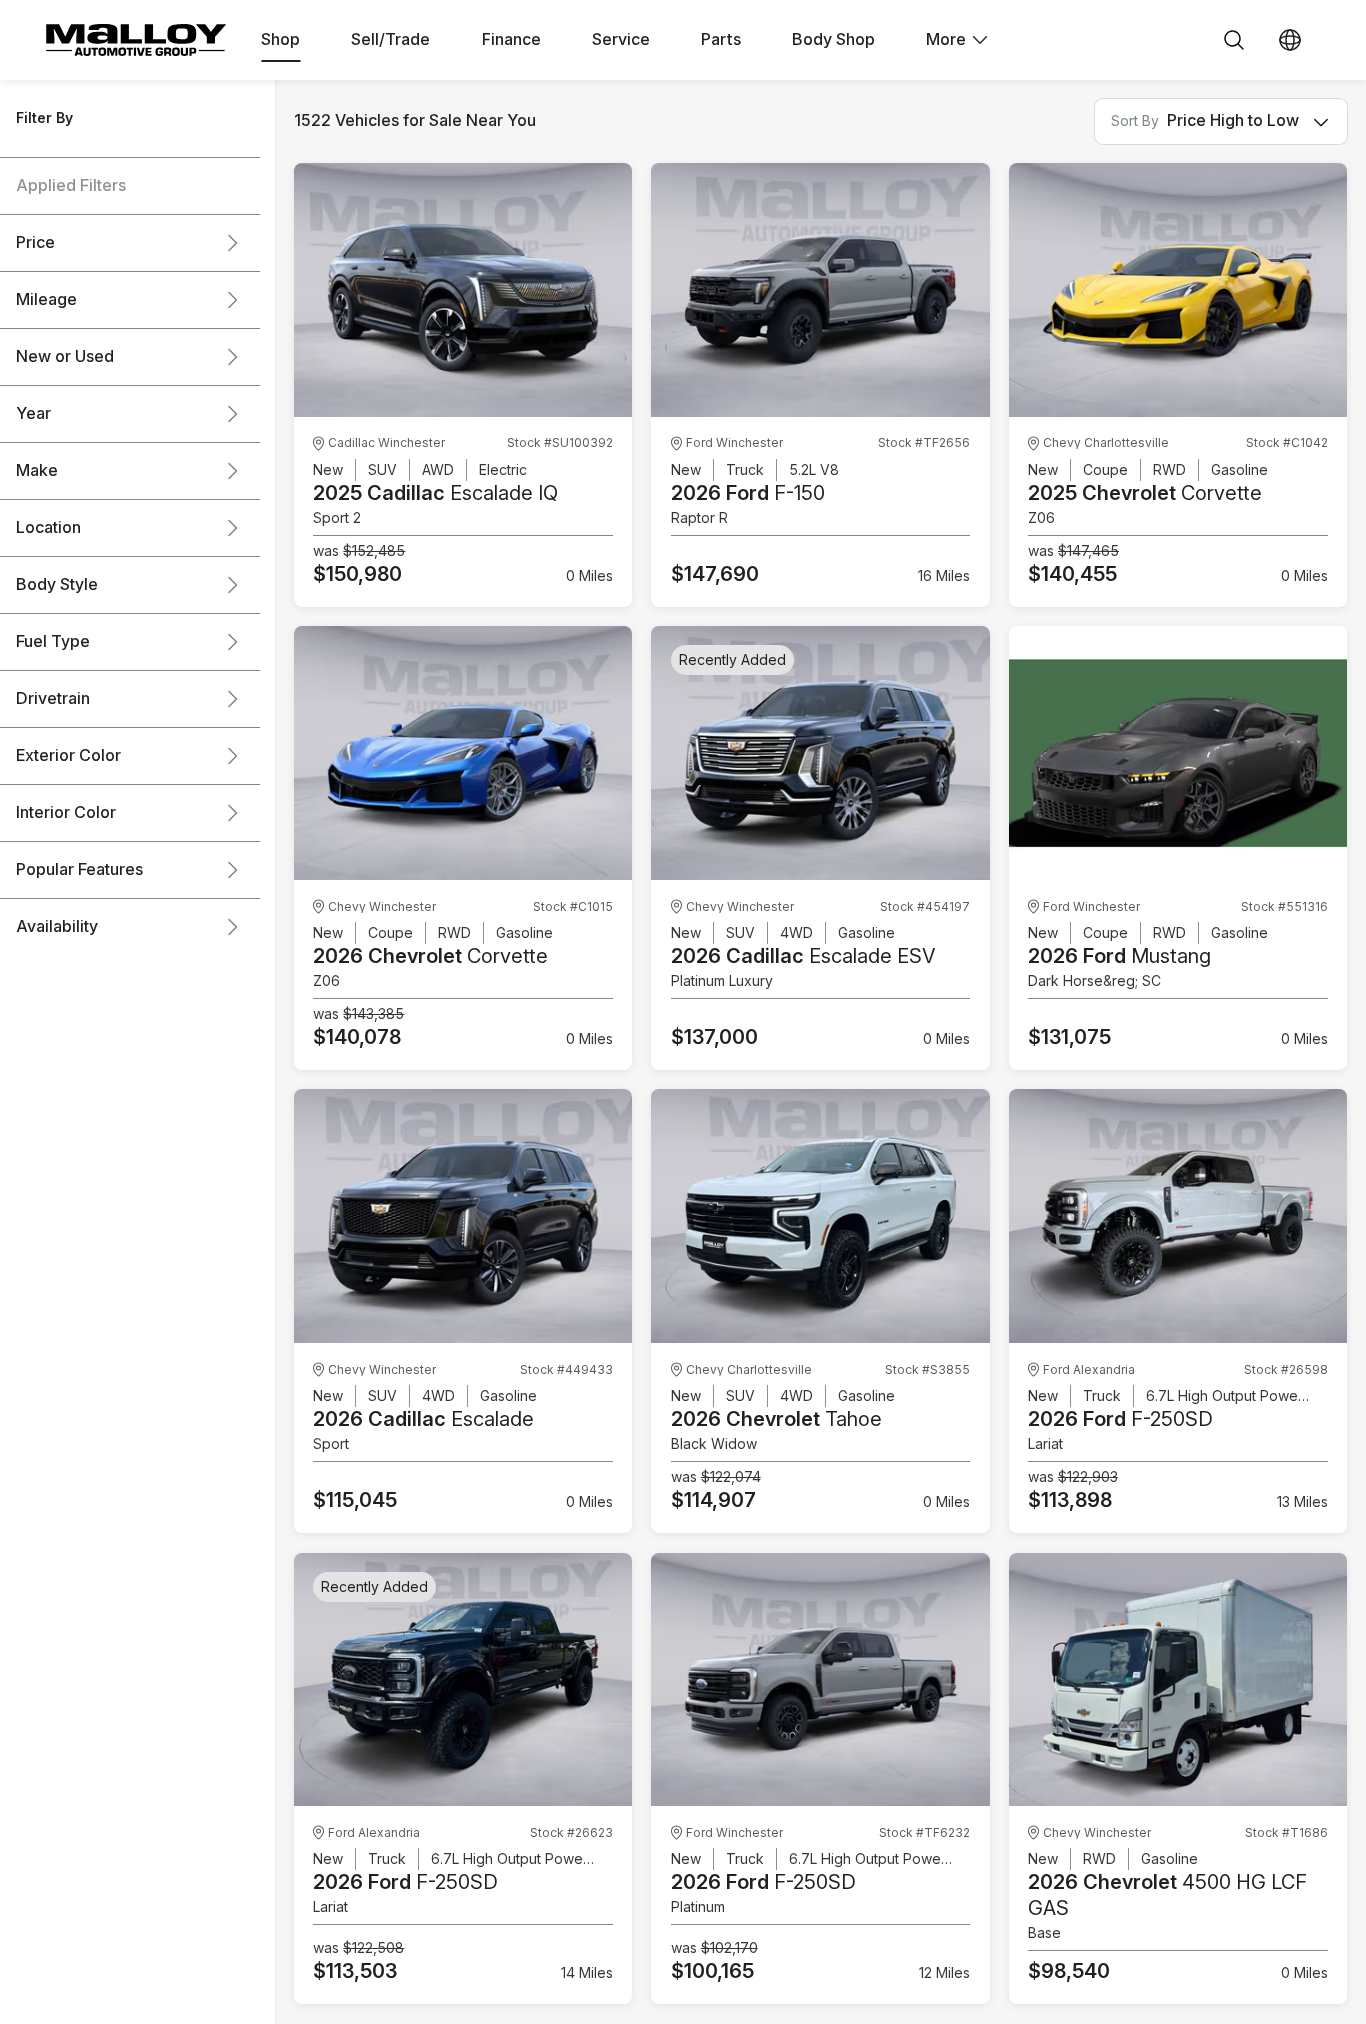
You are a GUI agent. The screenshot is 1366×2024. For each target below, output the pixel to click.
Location (48, 528)
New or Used (65, 357)
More (946, 40)
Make (37, 471)
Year (33, 414)
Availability (57, 927)
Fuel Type (53, 642)
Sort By (1135, 121)
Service (621, 40)
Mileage (46, 300)
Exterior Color (68, 756)
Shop (280, 40)
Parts (721, 40)
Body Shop (833, 40)
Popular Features (79, 870)
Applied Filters (71, 186)
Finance (511, 40)
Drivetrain (53, 699)
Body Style (57, 585)
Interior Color (66, 813)
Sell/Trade (390, 40)
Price (35, 243)
